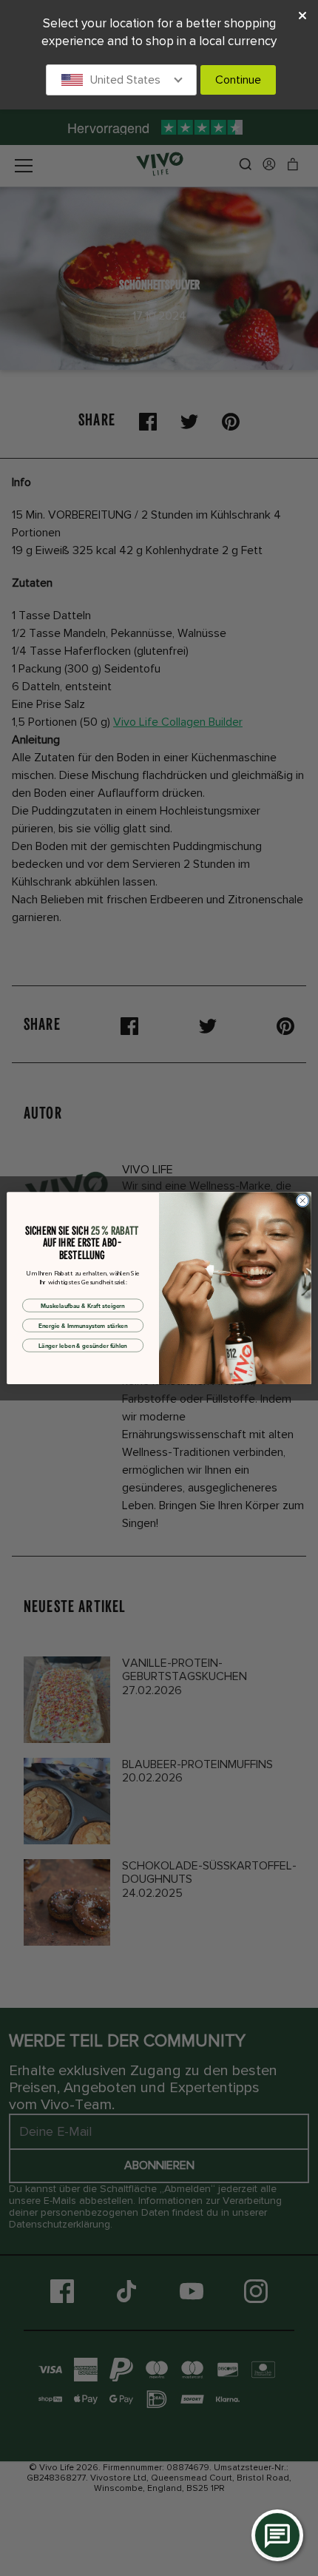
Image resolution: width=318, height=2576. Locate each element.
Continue (238, 80)
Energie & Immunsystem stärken (83, 1326)
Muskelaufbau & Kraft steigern (82, 1306)
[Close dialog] (302, 1201)
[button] (121, 80)
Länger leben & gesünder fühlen (83, 1346)
